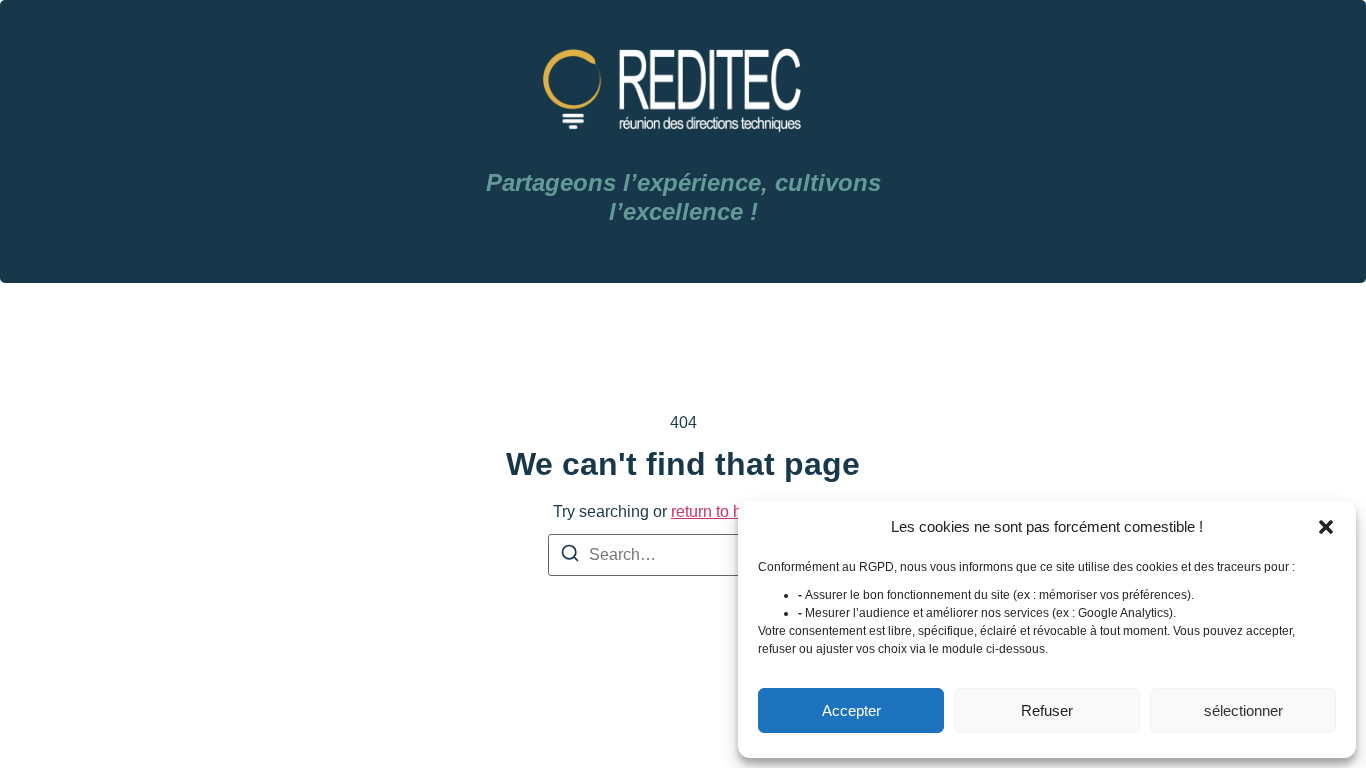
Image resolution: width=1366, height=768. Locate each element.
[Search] (570, 556)
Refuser (1047, 710)
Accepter (851, 710)
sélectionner (1243, 710)
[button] (1326, 527)
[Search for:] (683, 555)
